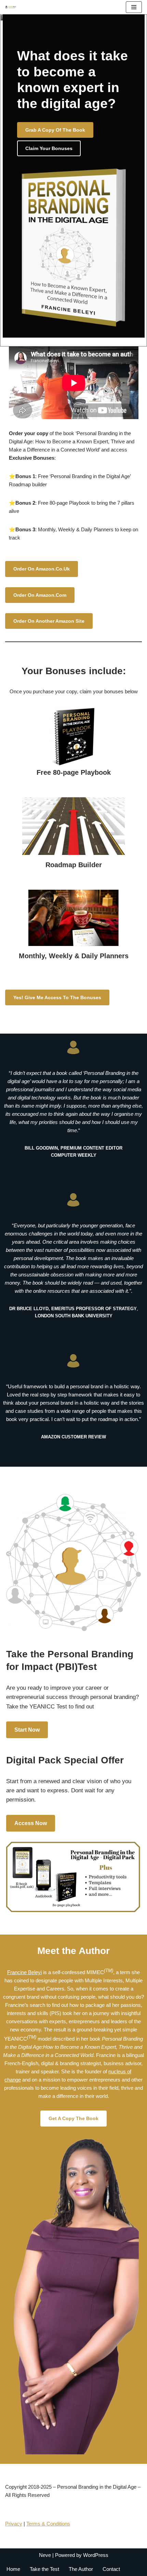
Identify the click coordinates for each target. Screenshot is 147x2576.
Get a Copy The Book (73, 2118)
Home (13, 2569)
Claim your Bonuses (49, 148)
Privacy (14, 2524)
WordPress (96, 2555)
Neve (45, 2555)
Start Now (27, 1730)
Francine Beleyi (24, 1972)
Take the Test (44, 2569)
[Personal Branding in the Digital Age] (12, 7)
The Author (81, 2569)
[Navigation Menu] (134, 7)
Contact (111, 2569)
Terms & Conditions (48, 2524)
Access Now (31, 1823)
